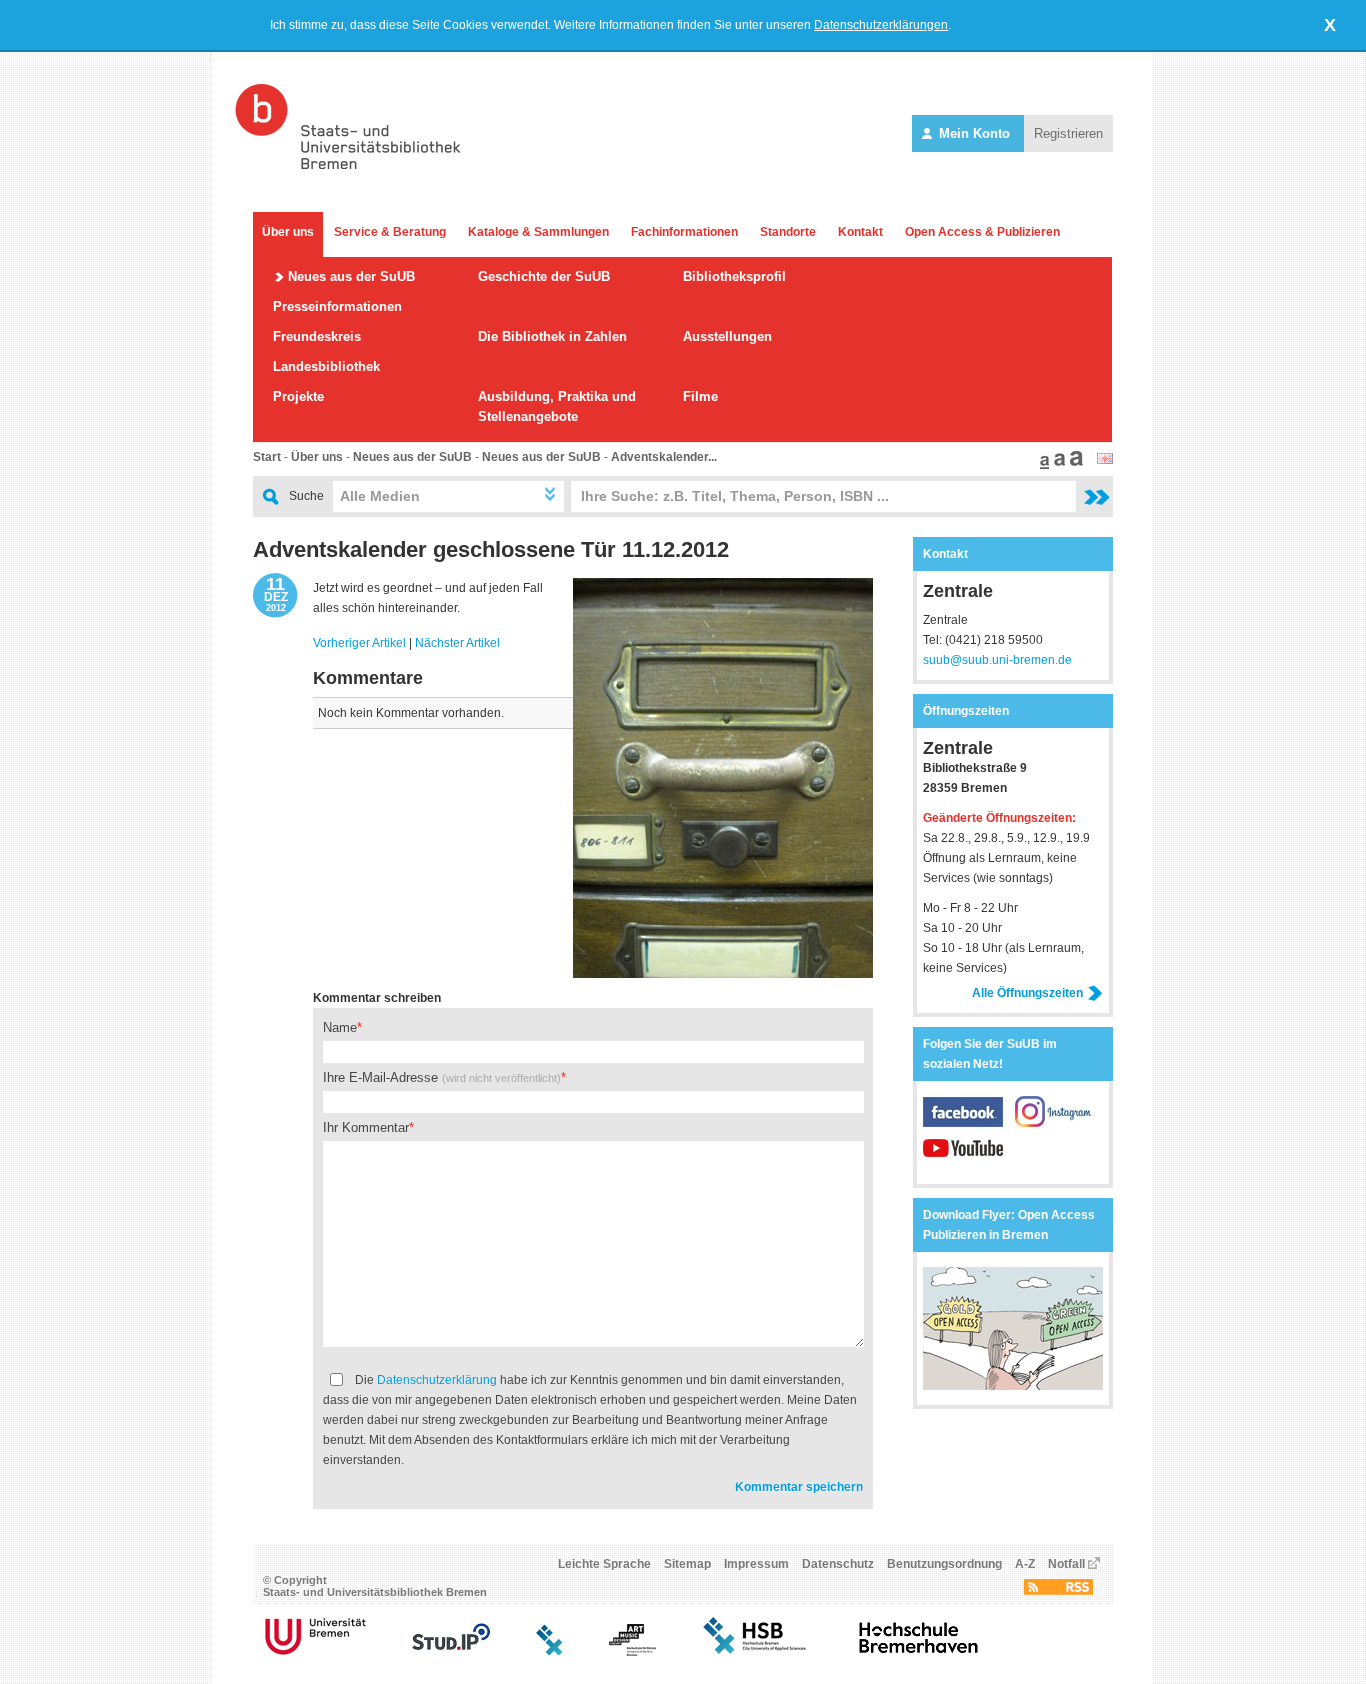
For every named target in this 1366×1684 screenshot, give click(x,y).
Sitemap (687, 1564)
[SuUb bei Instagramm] (1055, 1123)
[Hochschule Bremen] (756, 1652)
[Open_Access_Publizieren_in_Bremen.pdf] (1013, 1386)
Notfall (1066, 1564)
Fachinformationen (684, 232)
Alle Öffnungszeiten (1027, 993)
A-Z (1025, 1564)
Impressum (756, 1564)
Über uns (288, 232)
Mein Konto (974, 133)
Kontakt (860, 232)
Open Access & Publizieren (982, 232)
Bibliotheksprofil (734, 276)
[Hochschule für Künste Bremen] (632, 1652)
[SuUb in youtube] (963, 1159)
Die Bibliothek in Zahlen (552, 336)
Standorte (788, 232)
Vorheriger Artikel (359, 643)
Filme (700, 396)
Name (340, 1027)
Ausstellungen (727, 336)
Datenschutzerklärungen (881, 25)
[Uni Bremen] (315, 1652)
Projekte (298, 396)
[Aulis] (550, 1652)
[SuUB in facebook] (969, 1123)
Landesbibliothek (326, 366)
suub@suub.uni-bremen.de (997, 660)
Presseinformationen (337, 306)
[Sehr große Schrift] (1074, 465)
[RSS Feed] (1058, 1591)
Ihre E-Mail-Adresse (442, 1077)
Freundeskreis (317, 336)
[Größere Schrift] (1057, 465)
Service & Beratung (390, 232)
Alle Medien (380, 496)
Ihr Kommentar (366, 1127)
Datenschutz (838, 1564)
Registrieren (1068, 133)
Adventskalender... (664, 457)
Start (267, 457)
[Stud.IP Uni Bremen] (451, 1652)
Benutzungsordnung (944, 1564)
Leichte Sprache (604, 1564)
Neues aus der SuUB (351, 276)
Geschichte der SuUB (544, 276)
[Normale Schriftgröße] (1042, 465)
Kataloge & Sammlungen (538, 232)
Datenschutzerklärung (437, 1380)
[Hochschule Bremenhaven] (919, 1652)
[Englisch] (1105, 460)
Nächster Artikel (457, 643)
